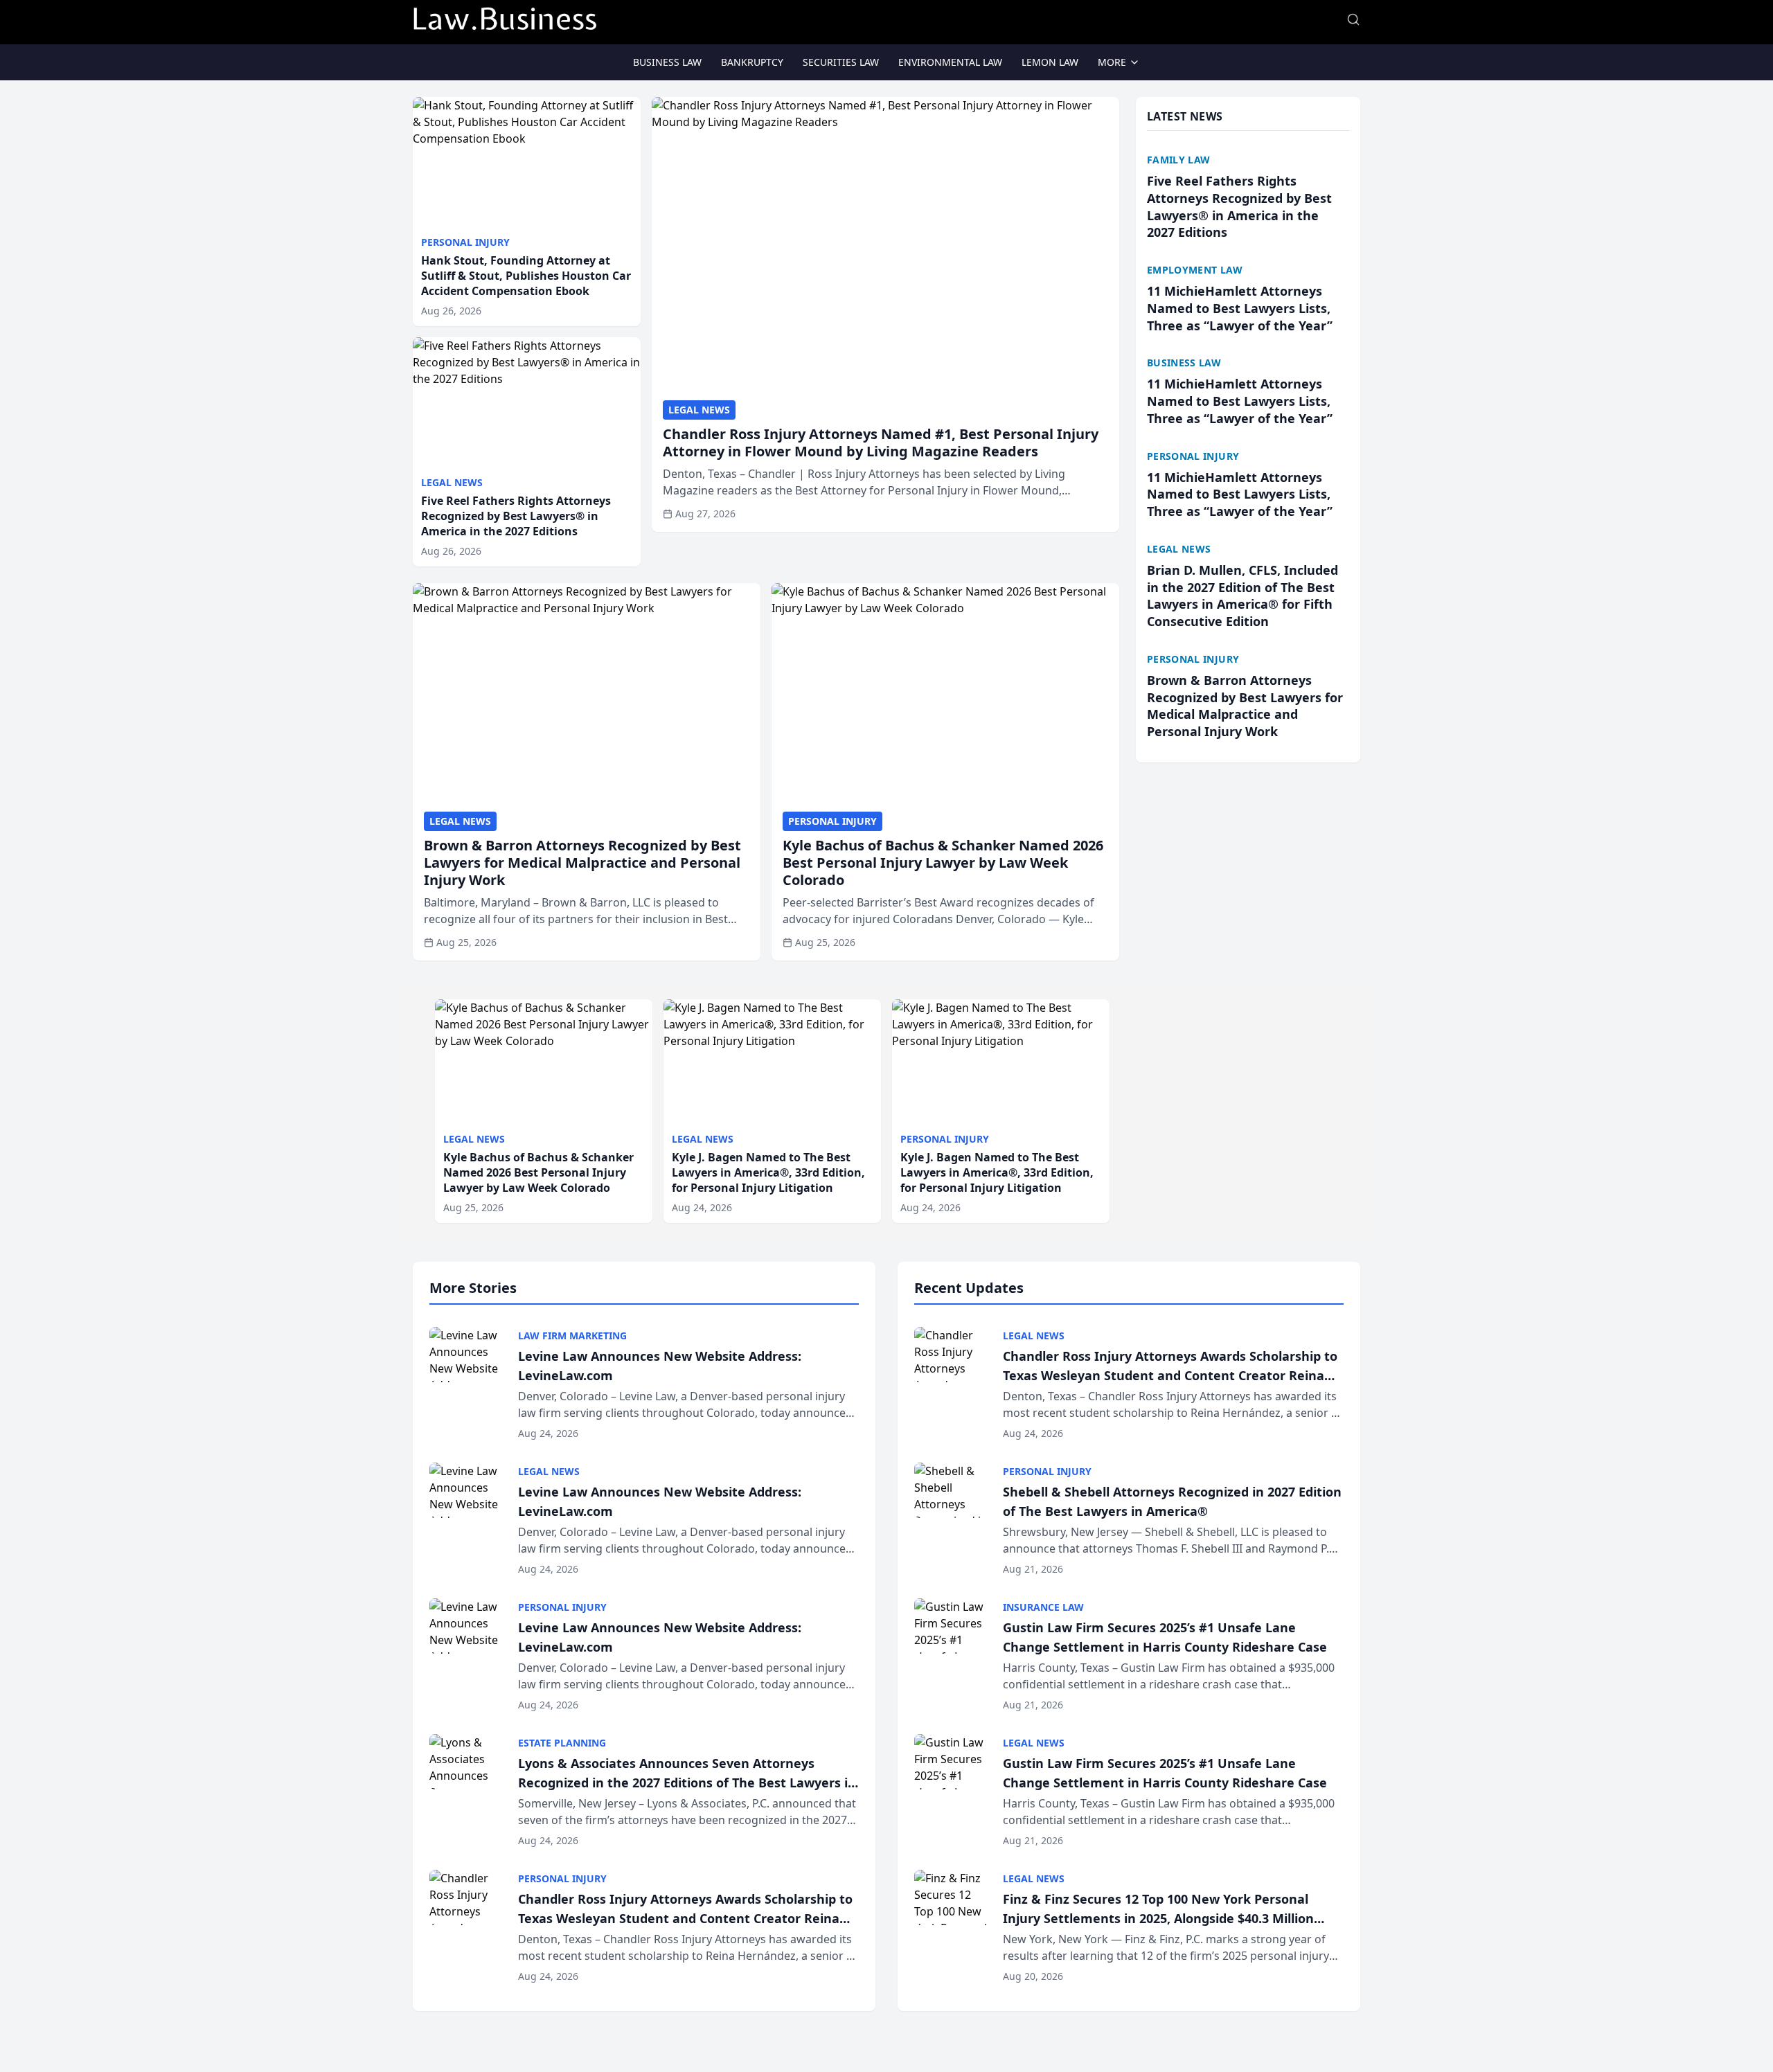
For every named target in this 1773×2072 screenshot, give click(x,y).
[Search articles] (1353, 19)
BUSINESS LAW (667, 62)
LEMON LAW (1050, 62)
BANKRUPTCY (752, 62)
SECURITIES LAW (841, 62)
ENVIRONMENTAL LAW (950, 62)
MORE (1112, 62)
